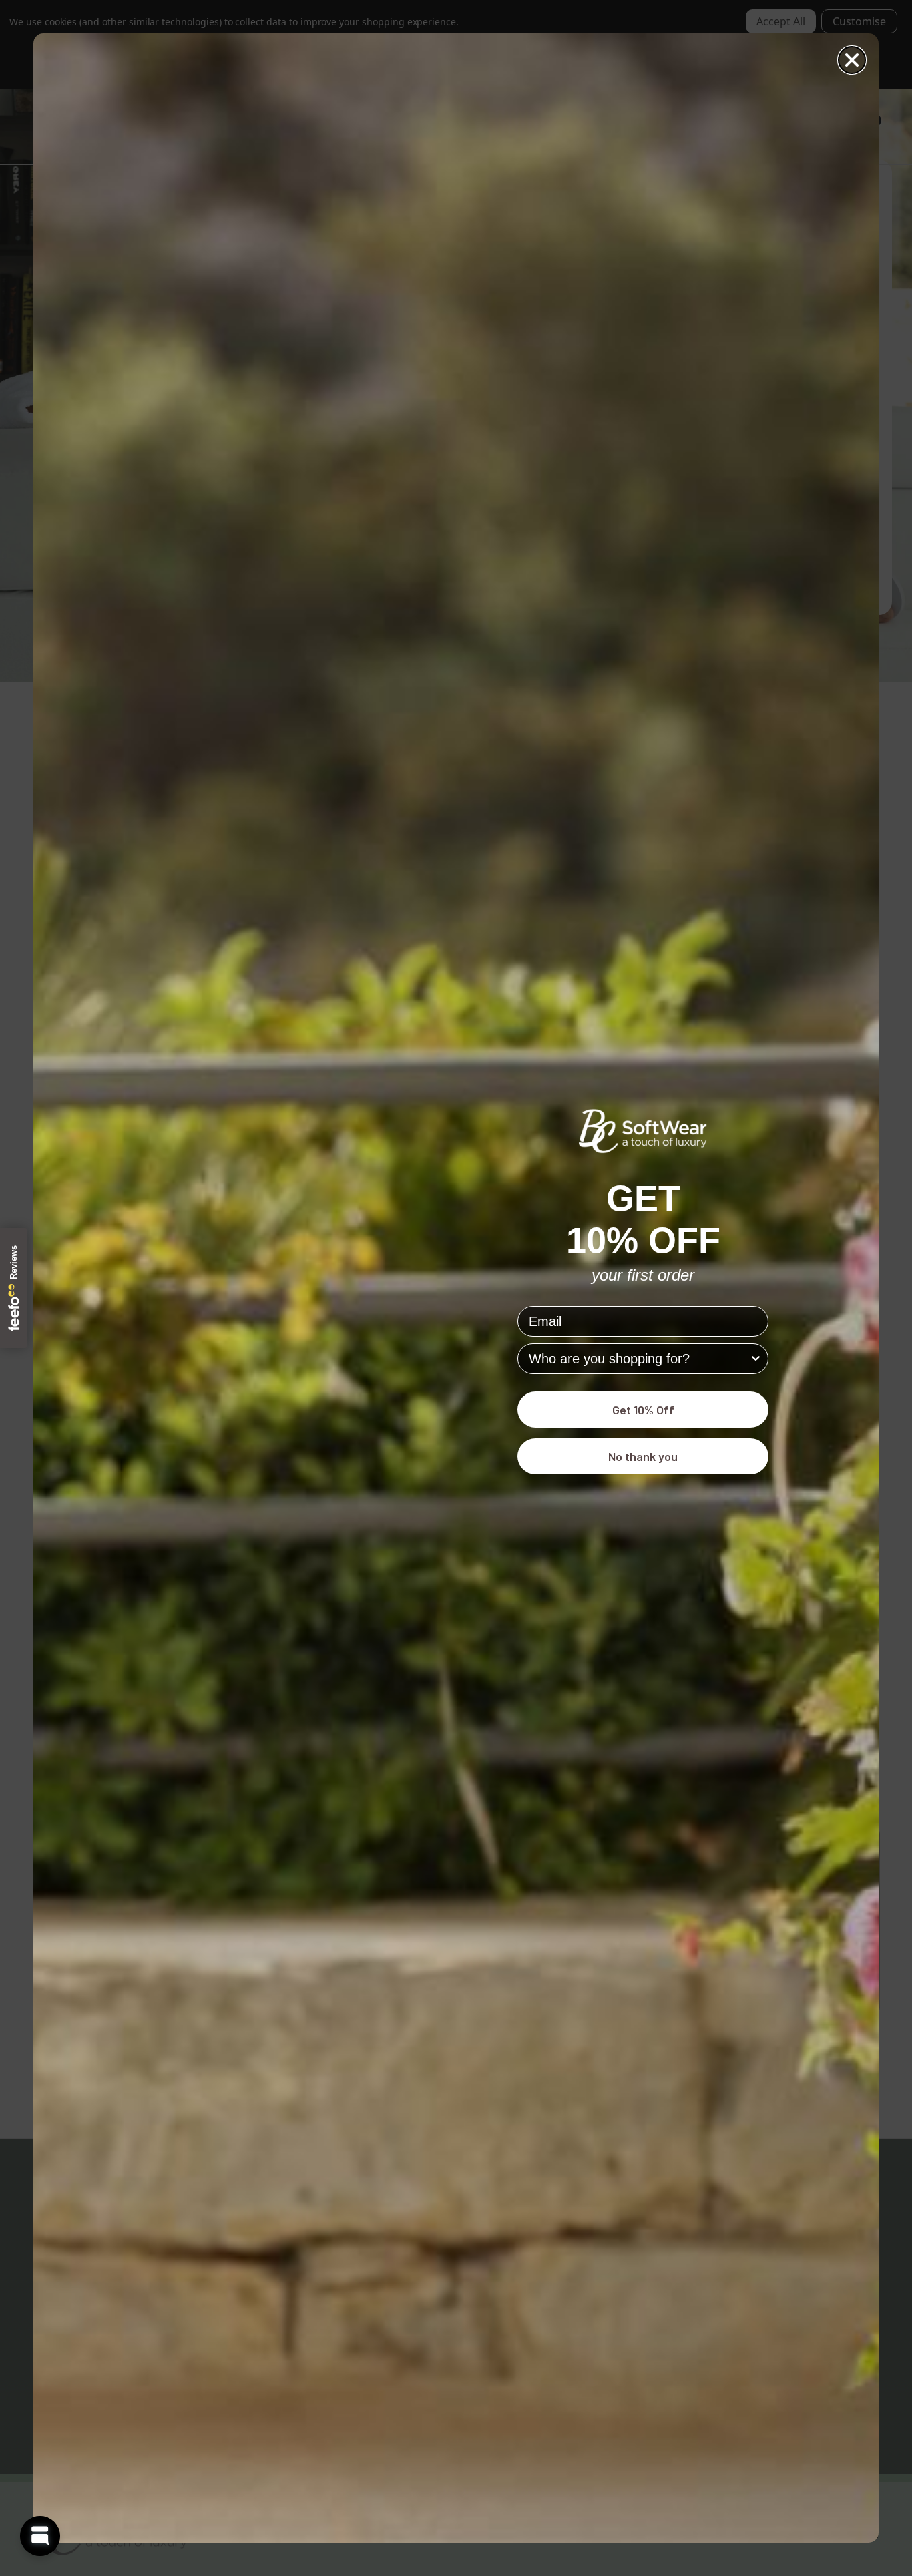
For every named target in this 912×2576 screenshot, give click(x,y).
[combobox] (639, 1359)
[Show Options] (756, 1359)
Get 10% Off (643, 1410)
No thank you (643, 1456)
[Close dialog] (852, 60)
